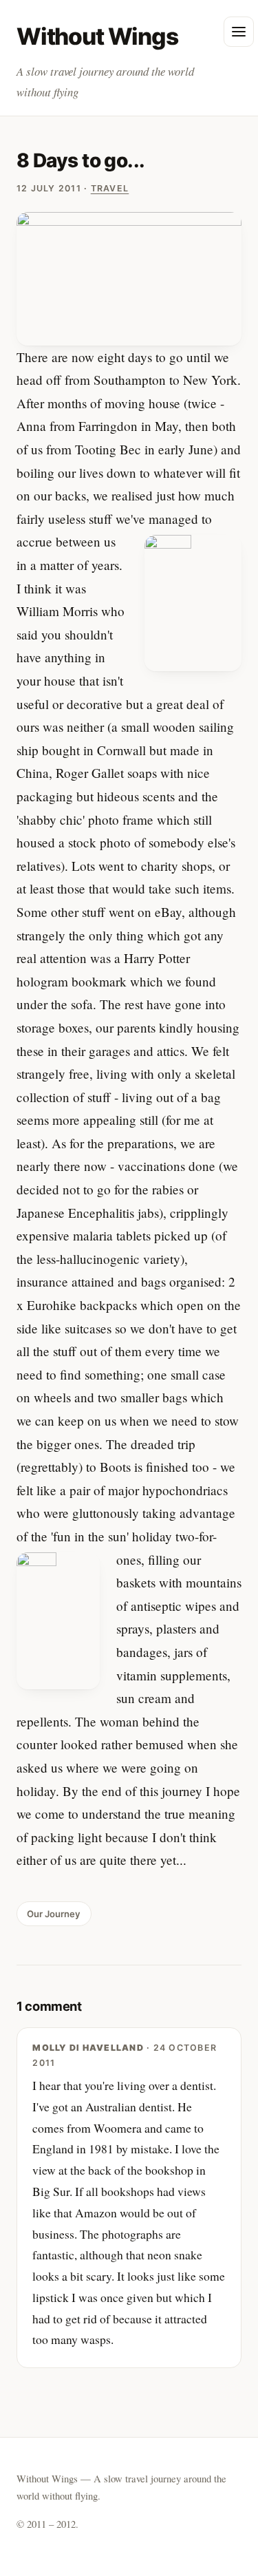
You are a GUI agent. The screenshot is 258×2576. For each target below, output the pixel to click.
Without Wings (97, 36)
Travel (110, 188)
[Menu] (239, 32)
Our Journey (54, 1914)
